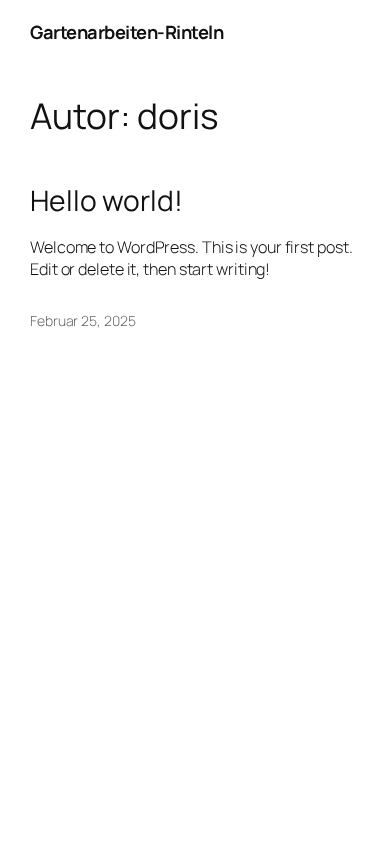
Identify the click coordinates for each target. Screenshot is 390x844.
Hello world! (106, 201)
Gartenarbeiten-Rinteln (126, 32)
